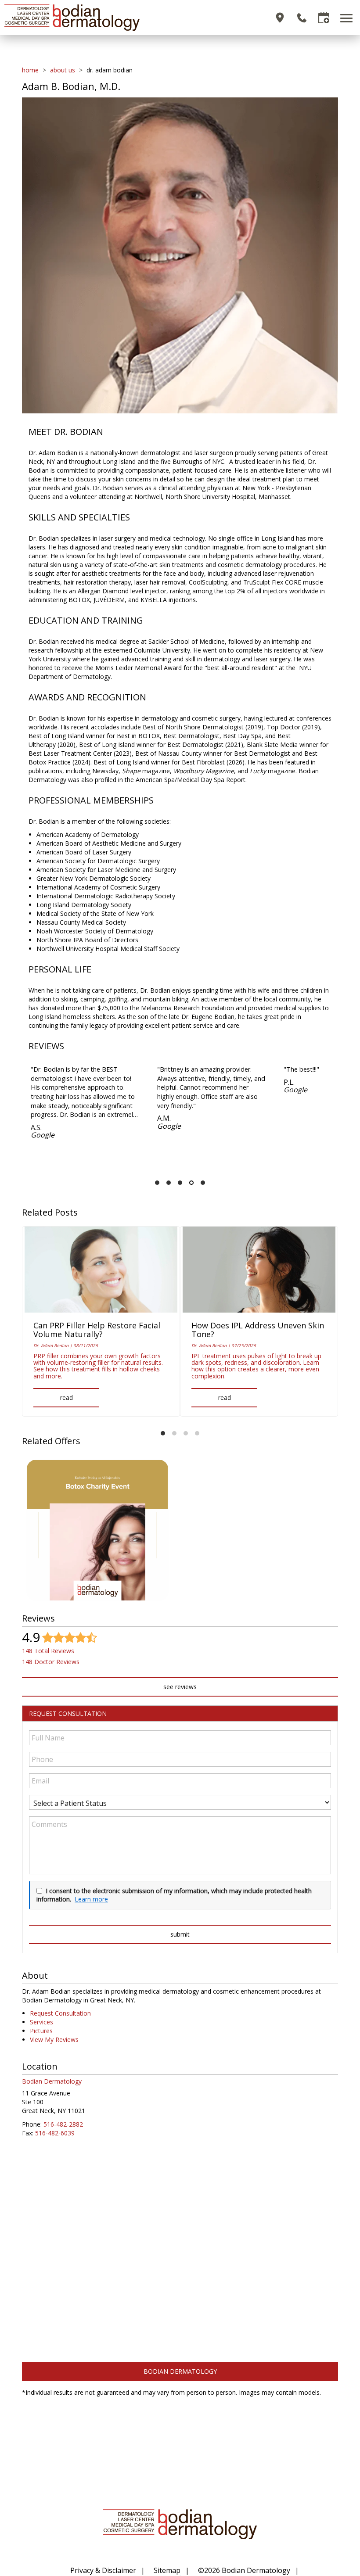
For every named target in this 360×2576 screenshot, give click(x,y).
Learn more (91, 1899)
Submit (180, 1934)
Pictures (41, 2031)
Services (41, 2022)
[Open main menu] (348, 18)
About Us (63, 70)
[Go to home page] (92, 18)
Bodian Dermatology (180, 2371)
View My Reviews (54, 2040)
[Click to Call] (302, 18)
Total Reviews (48, 1651)
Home (30, 70)
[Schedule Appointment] (324, 18)
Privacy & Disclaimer (103, 2570)
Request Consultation (60, 2013)
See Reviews (180, 1687)
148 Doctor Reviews (51, 1662)
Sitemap (167, 2570)
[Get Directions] (280, 18)
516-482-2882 (63, 2124)
